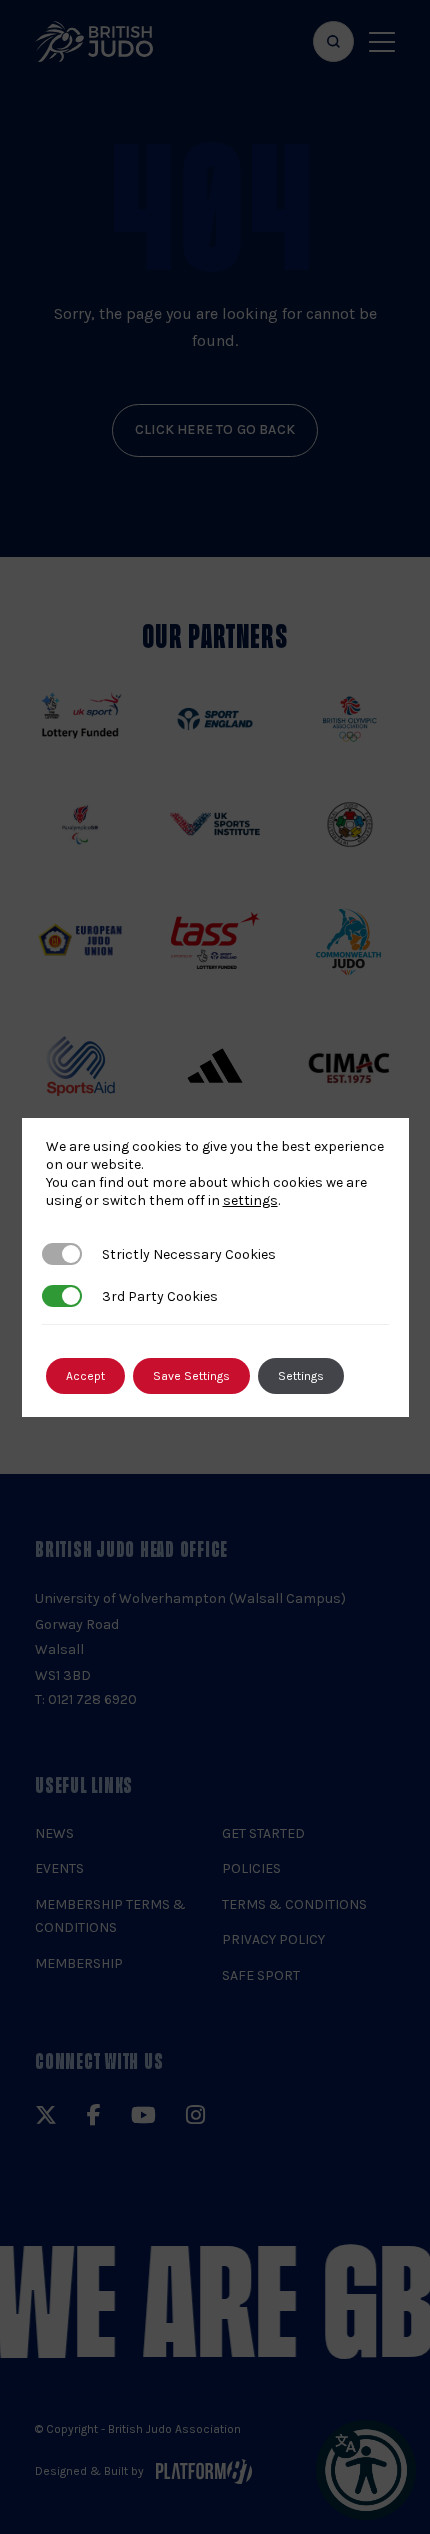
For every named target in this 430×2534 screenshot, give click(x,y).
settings (250, 1200)
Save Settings (191, 1376)
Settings (301, 1376)
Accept (85, 1376)
